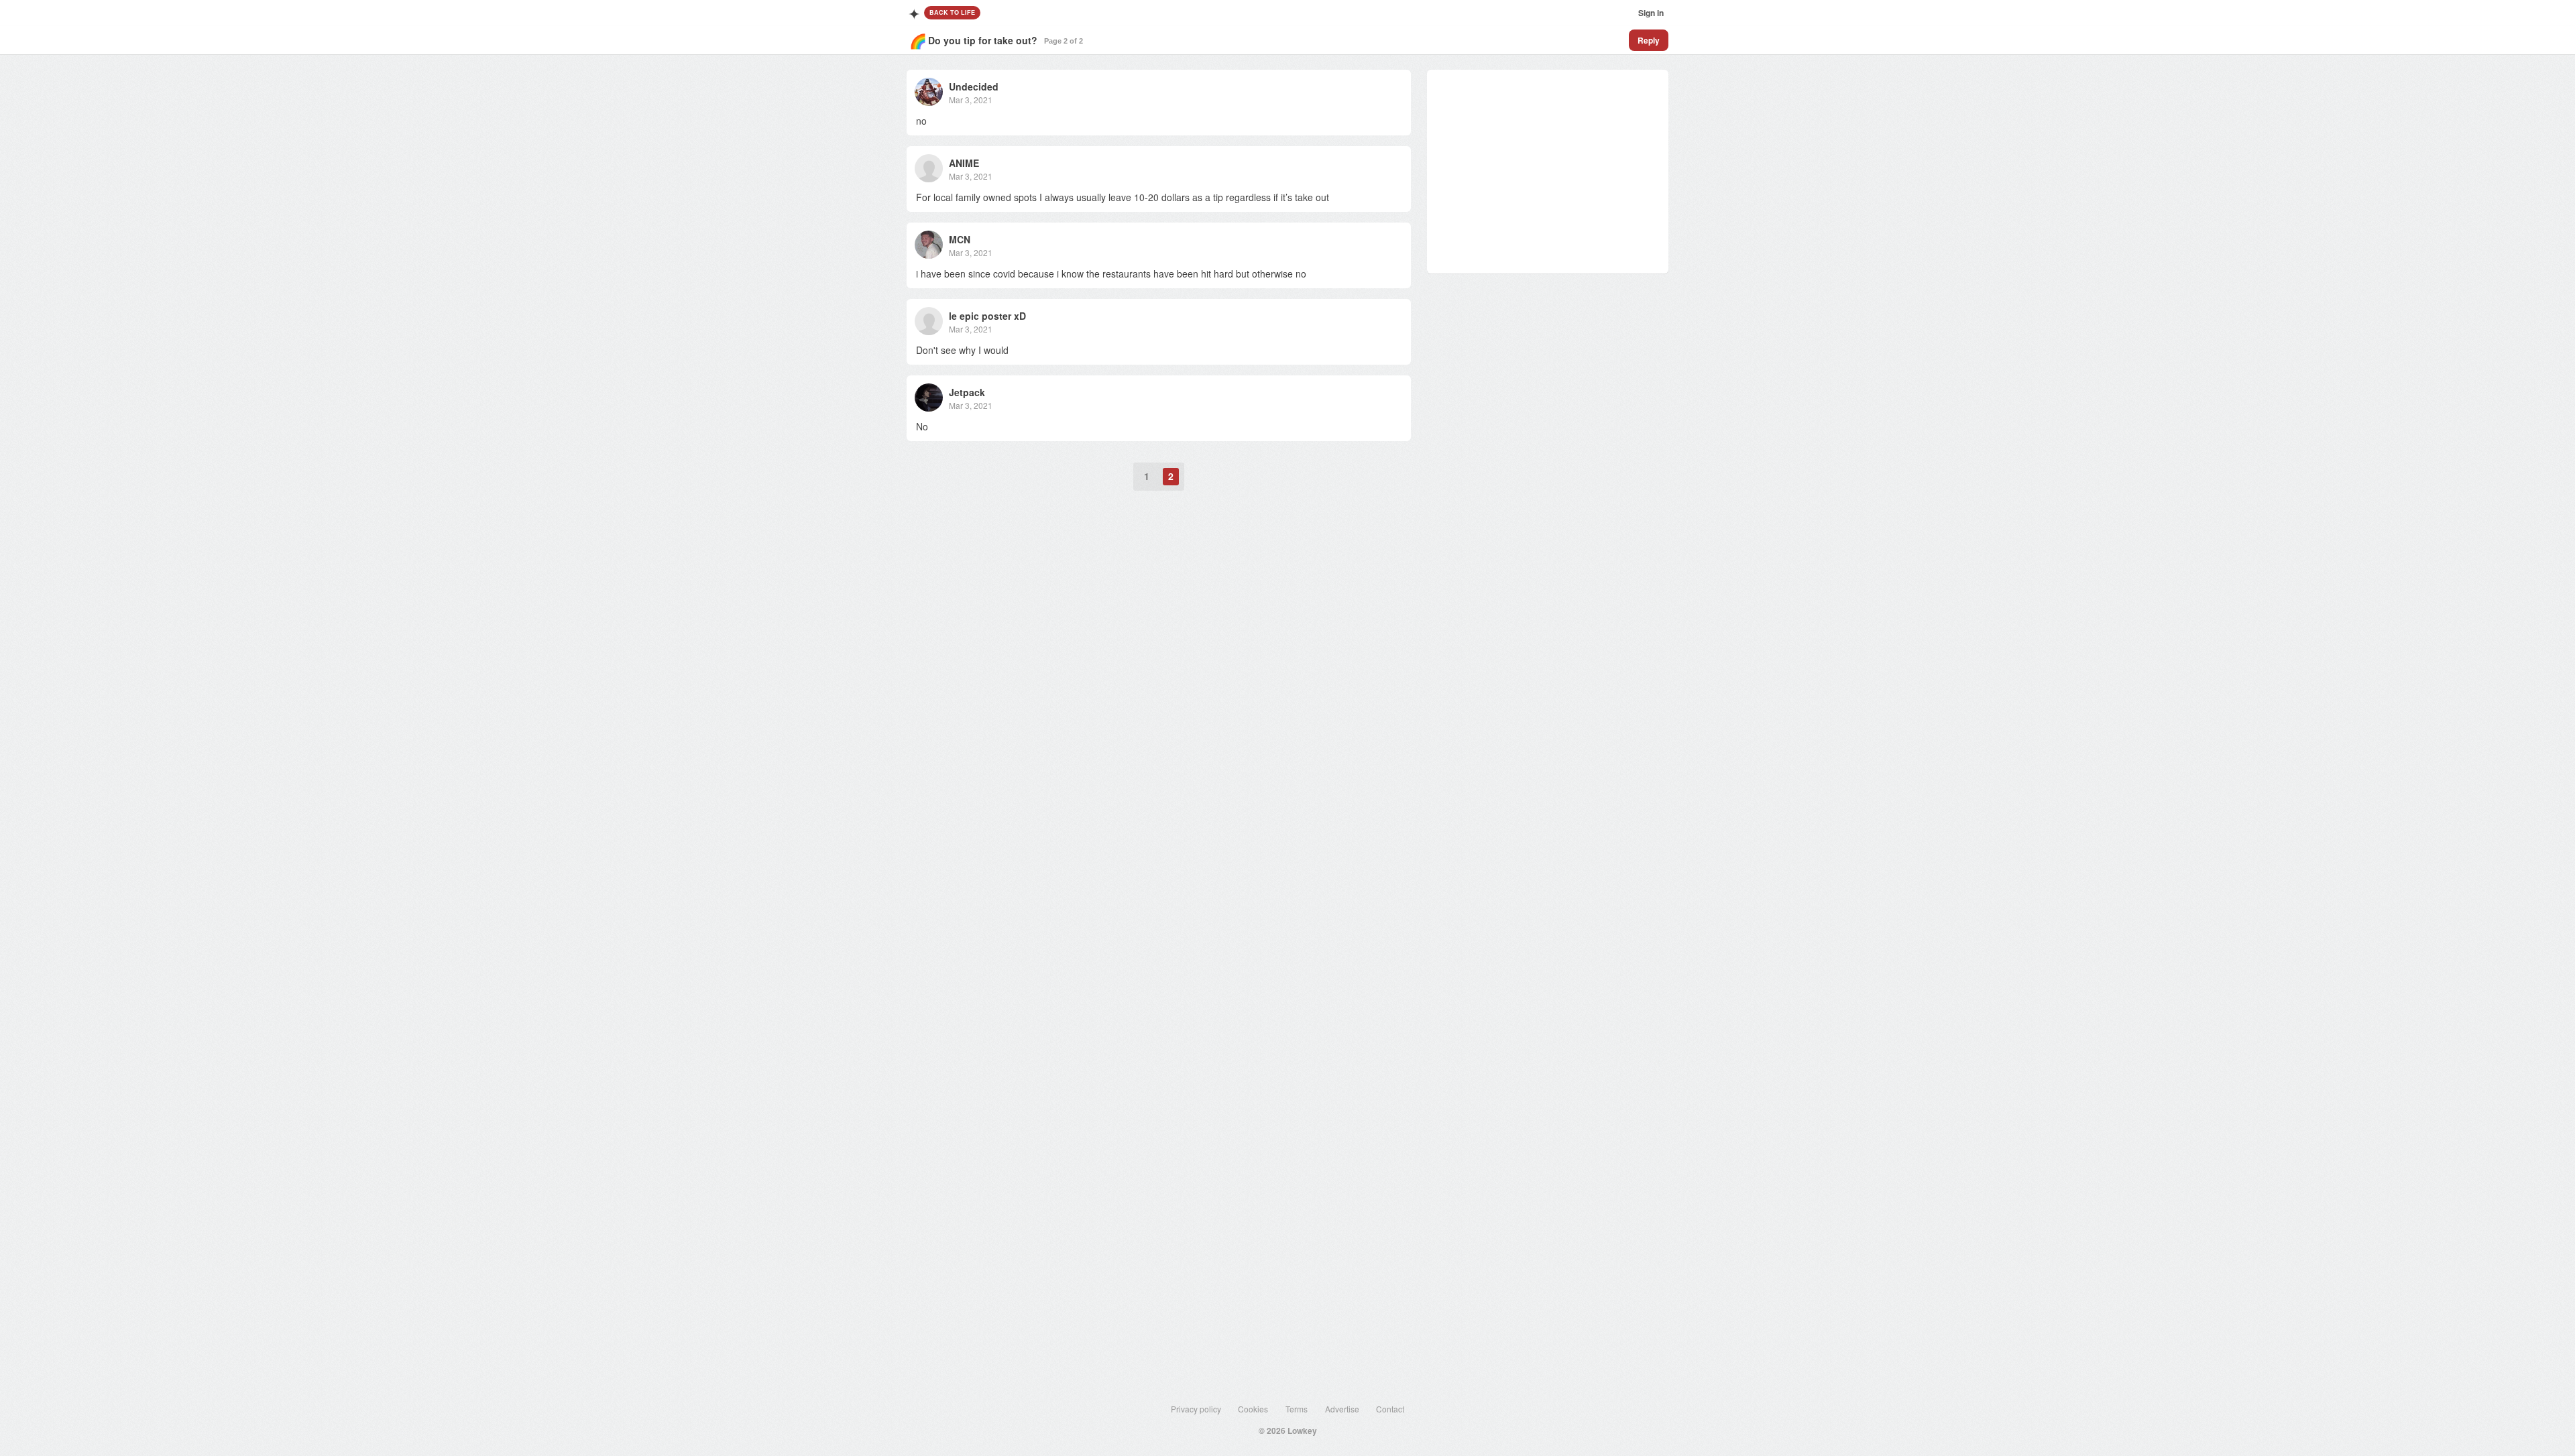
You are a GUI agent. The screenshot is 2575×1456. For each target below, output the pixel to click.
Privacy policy (1196, 1409)
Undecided (974, 86)
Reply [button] (1649, 40)
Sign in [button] (1651, 13)
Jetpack (967, 392)
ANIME (964, 163)
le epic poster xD (987, 316)
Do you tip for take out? (983, 40)
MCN (960, 239)
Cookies (1253, 1409)
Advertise (1342, 1409)
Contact (1390, 1409)
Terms (1297, 1409)
